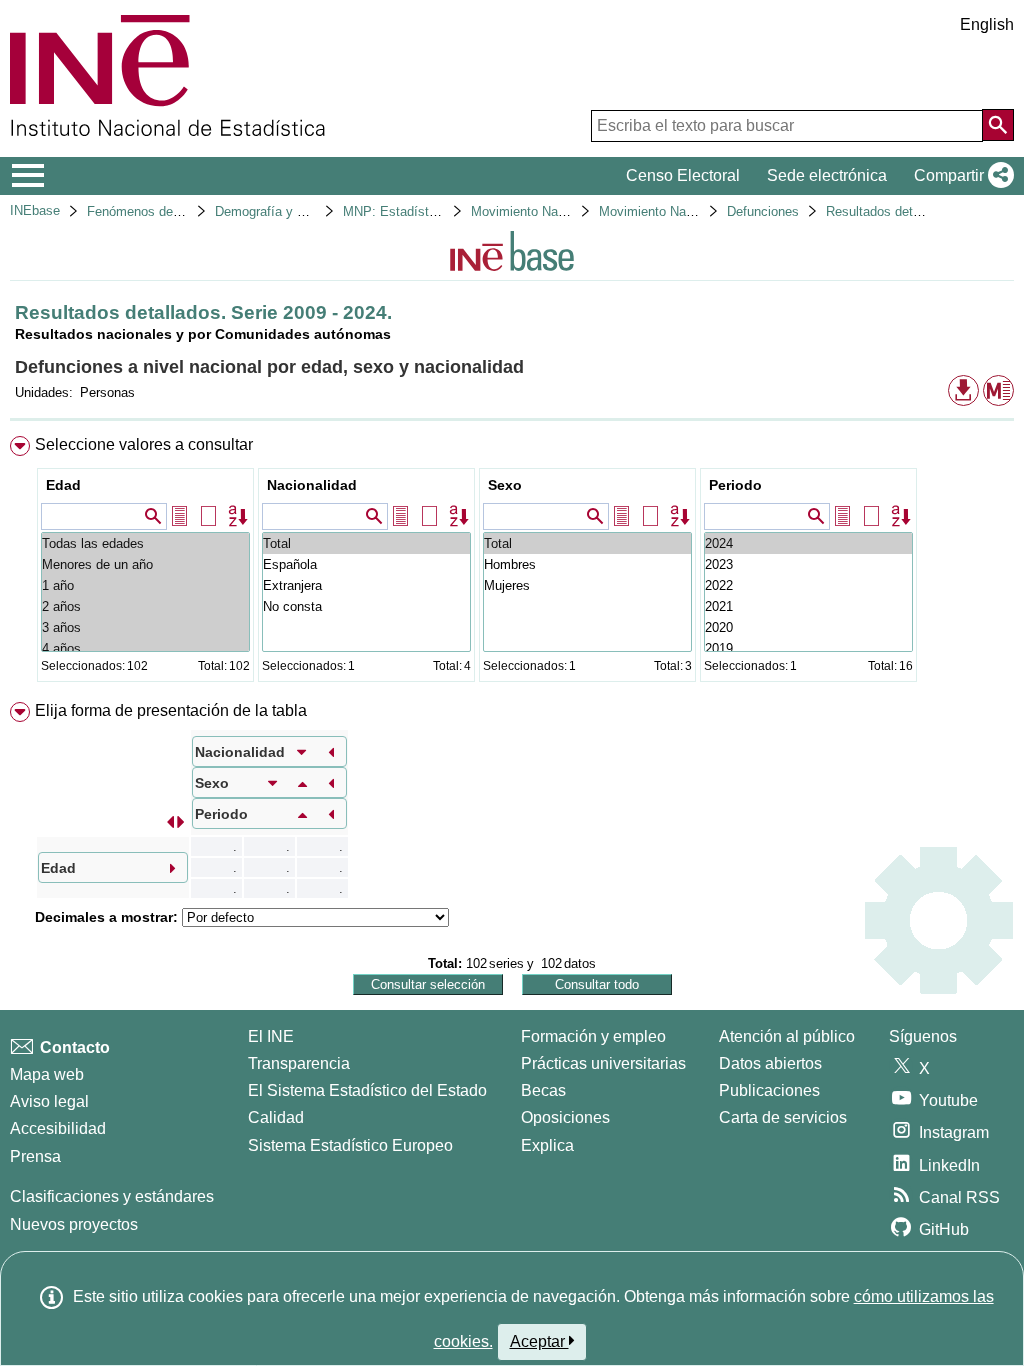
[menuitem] (512, 563)
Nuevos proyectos (74, 1224)
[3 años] (145, 627)
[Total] (366, 543)
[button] (960, 176)
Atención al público (787, 1036)
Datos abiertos (770, 1063)
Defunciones (763, 211)
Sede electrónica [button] (827, 175)
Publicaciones (769, 1090)
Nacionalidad (312, 485)
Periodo (735, 485)
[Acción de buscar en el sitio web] (998, 125)
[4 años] (145, 648)
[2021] (808, 606)
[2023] (808, 564)
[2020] (808, 627)
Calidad (276, 1117)
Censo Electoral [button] (683, 175)
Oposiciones (565, 1117)
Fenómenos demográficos (162, 211)
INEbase (35, 210)
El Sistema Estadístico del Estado (367, 1090)
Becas (543, 1090)
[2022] (808, 585)
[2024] (808, 543)
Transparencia (299, 1063)
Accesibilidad (58, 1128)
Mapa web (47, 1074)
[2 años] (145, 606)
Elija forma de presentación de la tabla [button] (171, 710)
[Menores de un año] (145, 564)
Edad (63, 485)
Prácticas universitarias (603, 1063)
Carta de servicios (783, 1117)
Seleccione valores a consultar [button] (144, 444)
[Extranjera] (366, 585)
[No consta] (366, 606)
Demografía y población (283, 211)
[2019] (808, 648)
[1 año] (145, 585)
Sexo (505, 485)
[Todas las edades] (145, 543)
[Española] (366, 564)
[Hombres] (587, 564)
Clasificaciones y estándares (112, 1196)
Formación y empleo (593, 1036)
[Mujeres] (587, 585)
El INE (271, 1036)
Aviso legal (49, 1101)
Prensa (35, 1156)
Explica (547, 1145)
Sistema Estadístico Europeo (350, 1145)
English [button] (987, 24)
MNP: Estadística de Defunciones (441, 211)
